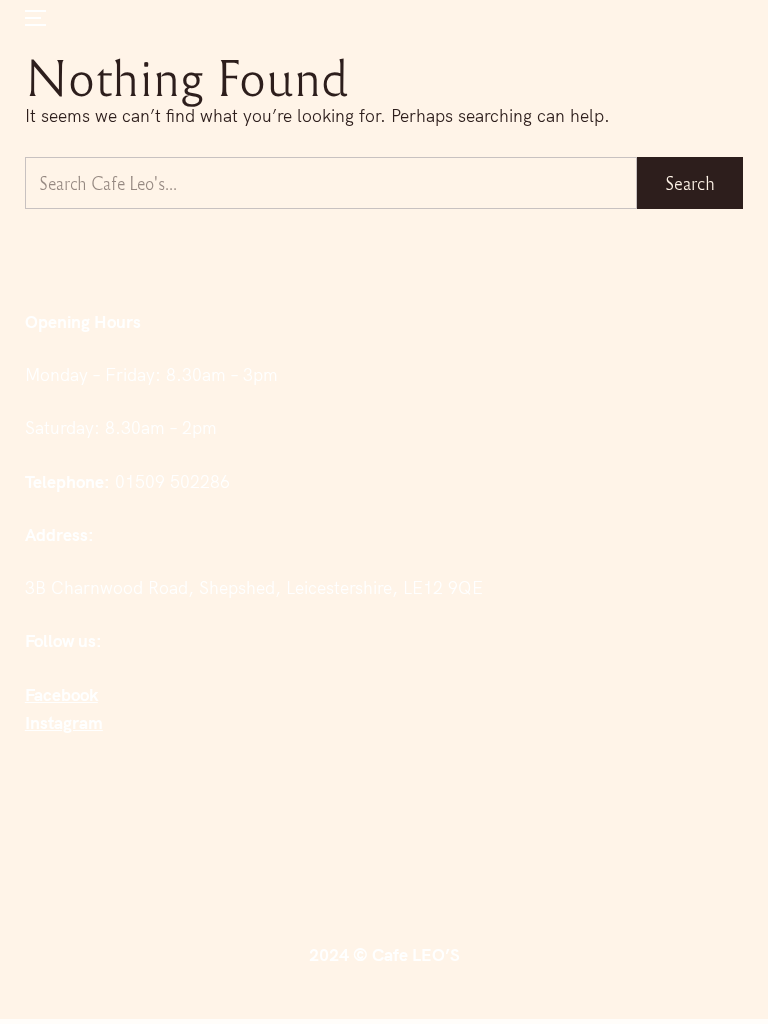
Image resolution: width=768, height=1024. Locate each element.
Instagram (64, 722)
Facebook (61, 694)
